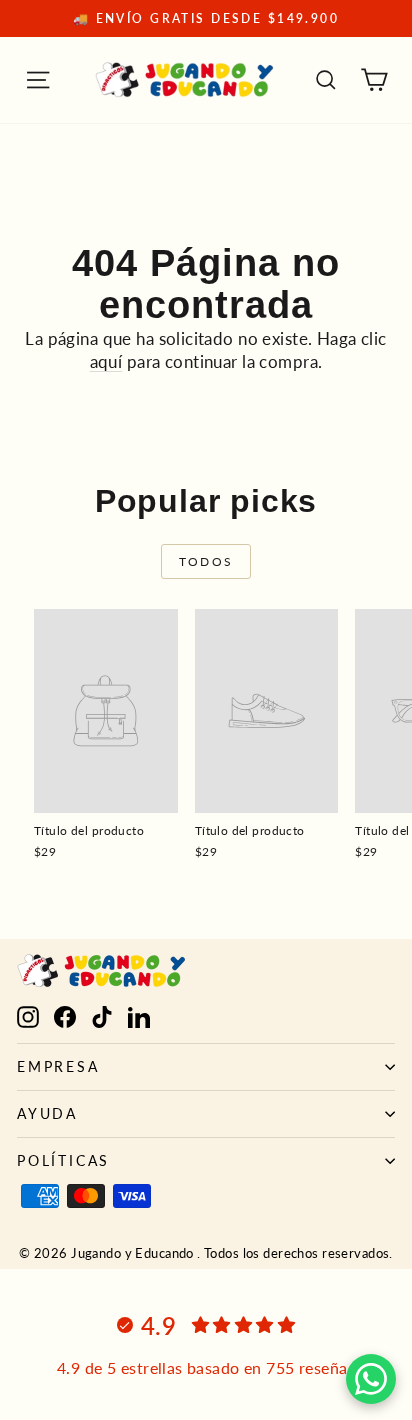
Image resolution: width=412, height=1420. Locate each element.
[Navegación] (38, 80)
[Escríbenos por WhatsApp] (371, 1379)
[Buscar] (326, 80)
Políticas (63, 1160)
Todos (206, 561)
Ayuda (47, 1113)
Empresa (58, 1066)
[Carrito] (374, 80)
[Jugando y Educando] (185, 80)
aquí (106, 361)
